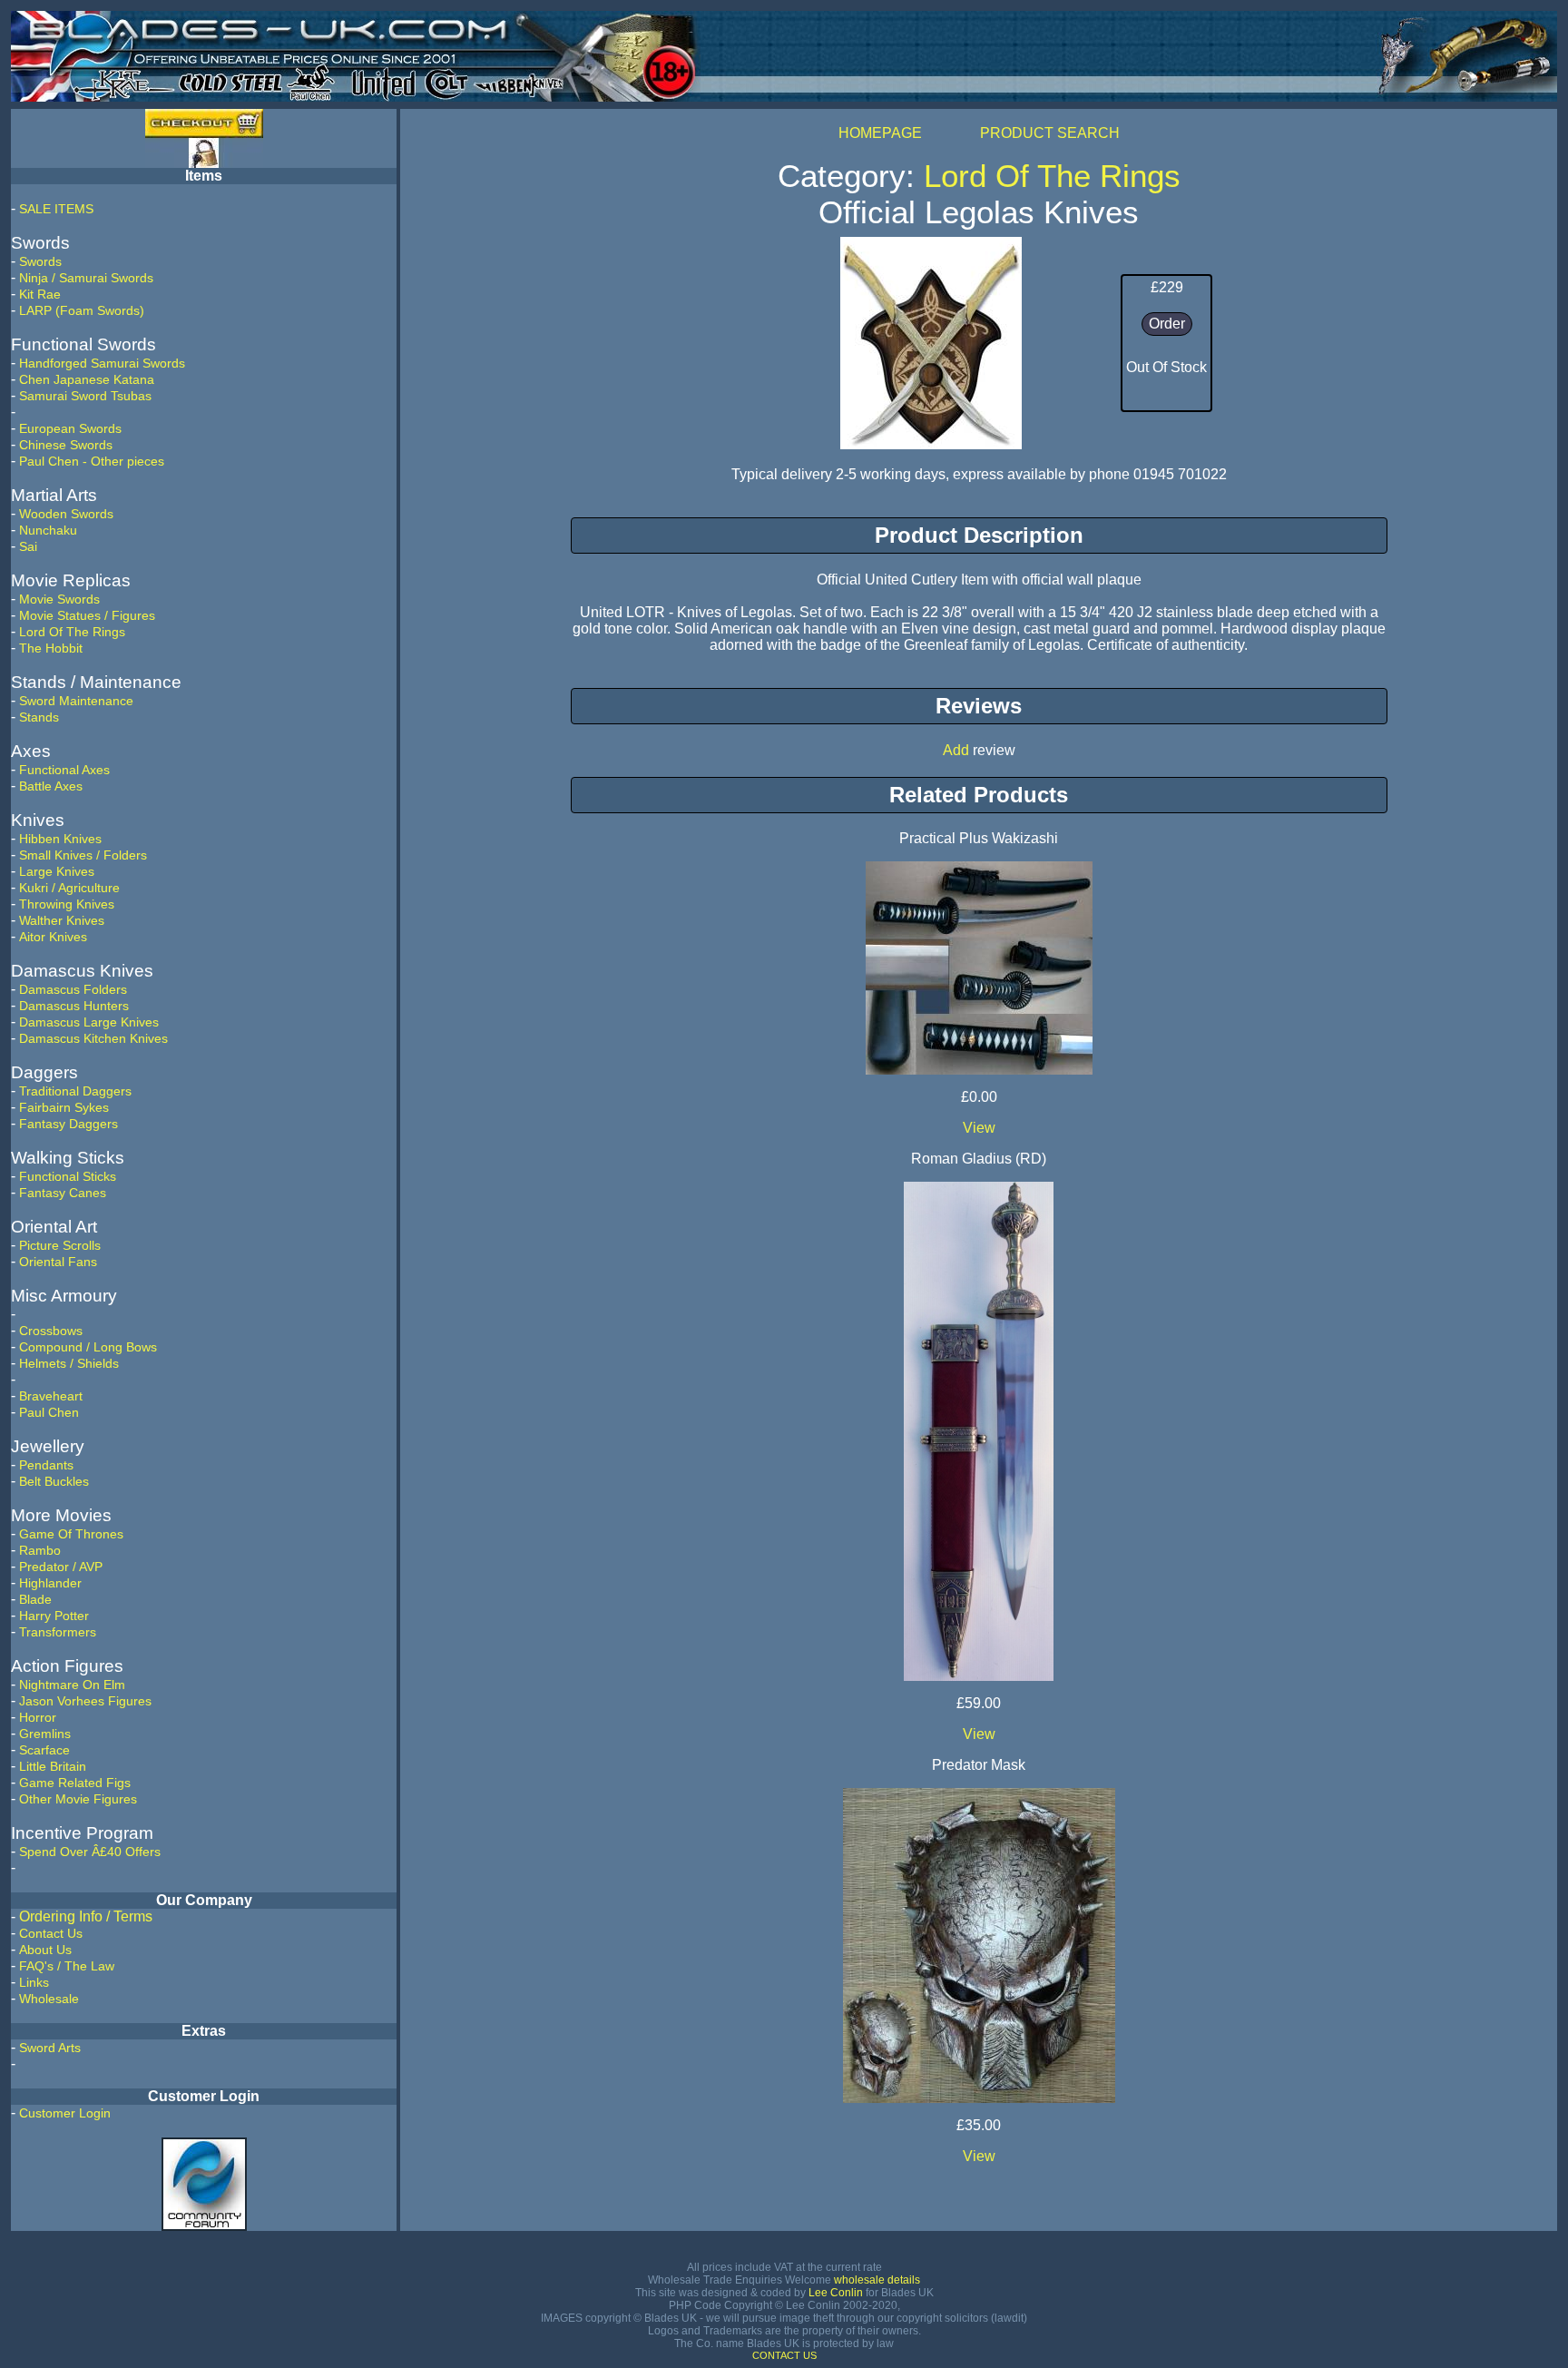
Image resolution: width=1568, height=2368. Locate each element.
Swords (40, 261)
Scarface (44, 1750)
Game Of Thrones (71, 1534)
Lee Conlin (836, 2293)
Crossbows (51, 1331)
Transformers (58, 1632)
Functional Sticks (68, 1176)
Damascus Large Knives (89, 1022)
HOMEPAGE (880, 133)
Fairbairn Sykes (64, 1107)
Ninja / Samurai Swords (86, 278)
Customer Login (65, 2113)
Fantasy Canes (63, 1193)
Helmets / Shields (69, 1363)
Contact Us (51, 1933)
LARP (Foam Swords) (82, 310)
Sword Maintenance (76, 701)
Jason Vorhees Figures (85, 1701)
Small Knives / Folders (83, 855)
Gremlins (45, 1734)
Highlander (50, 1583)
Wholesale (49, 1999)
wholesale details (877, 2280)
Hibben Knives (60, 839)
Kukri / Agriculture (69, 888)
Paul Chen (49, 1412)
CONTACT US (784, 2355)
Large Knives (57, 871)
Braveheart (51, 1396)
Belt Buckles (54, 1481)
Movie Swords (59, 599)
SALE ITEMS (56, 209)
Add (956, 750)
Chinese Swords (66, 445)
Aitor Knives (53, 937)
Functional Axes (64, 770)
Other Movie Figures (78, 1799)
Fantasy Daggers (69, 1124)
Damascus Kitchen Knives (93, 1038)
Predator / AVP (61, 1567)
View (979, 1128)
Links (34, 1982)
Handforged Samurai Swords (102, 363)
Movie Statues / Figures (87, 615)
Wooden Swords (66, 514)
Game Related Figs (75, 1783)
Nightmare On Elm (72, 1685)
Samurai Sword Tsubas (85, 396)
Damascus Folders (73, 989)
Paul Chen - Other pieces (92, 461)
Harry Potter (54, 1616)
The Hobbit (51, 648)
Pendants (46, 1465)
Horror (38, 1717)
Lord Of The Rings (72, 632)
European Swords (70, 428)
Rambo (40, 1550)
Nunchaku (48, 530)
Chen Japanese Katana (87, 379)
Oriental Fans (58, 1262)
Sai (28, 546)
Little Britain (53, 1766)
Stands (39, 717)
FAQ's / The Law (67, 1966)
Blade (35, 1599)
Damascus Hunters (74, 1006)
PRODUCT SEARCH (1050, 133)
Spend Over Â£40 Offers (90, 1852)
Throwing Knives (67, 904)
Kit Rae (40, 294)
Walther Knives (62, 920)
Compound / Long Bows (88, 1347)
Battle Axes (51, 786)
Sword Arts (50, 2048)
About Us (45, 1950)
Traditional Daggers (75, 1091)
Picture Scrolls (60, 1245)
